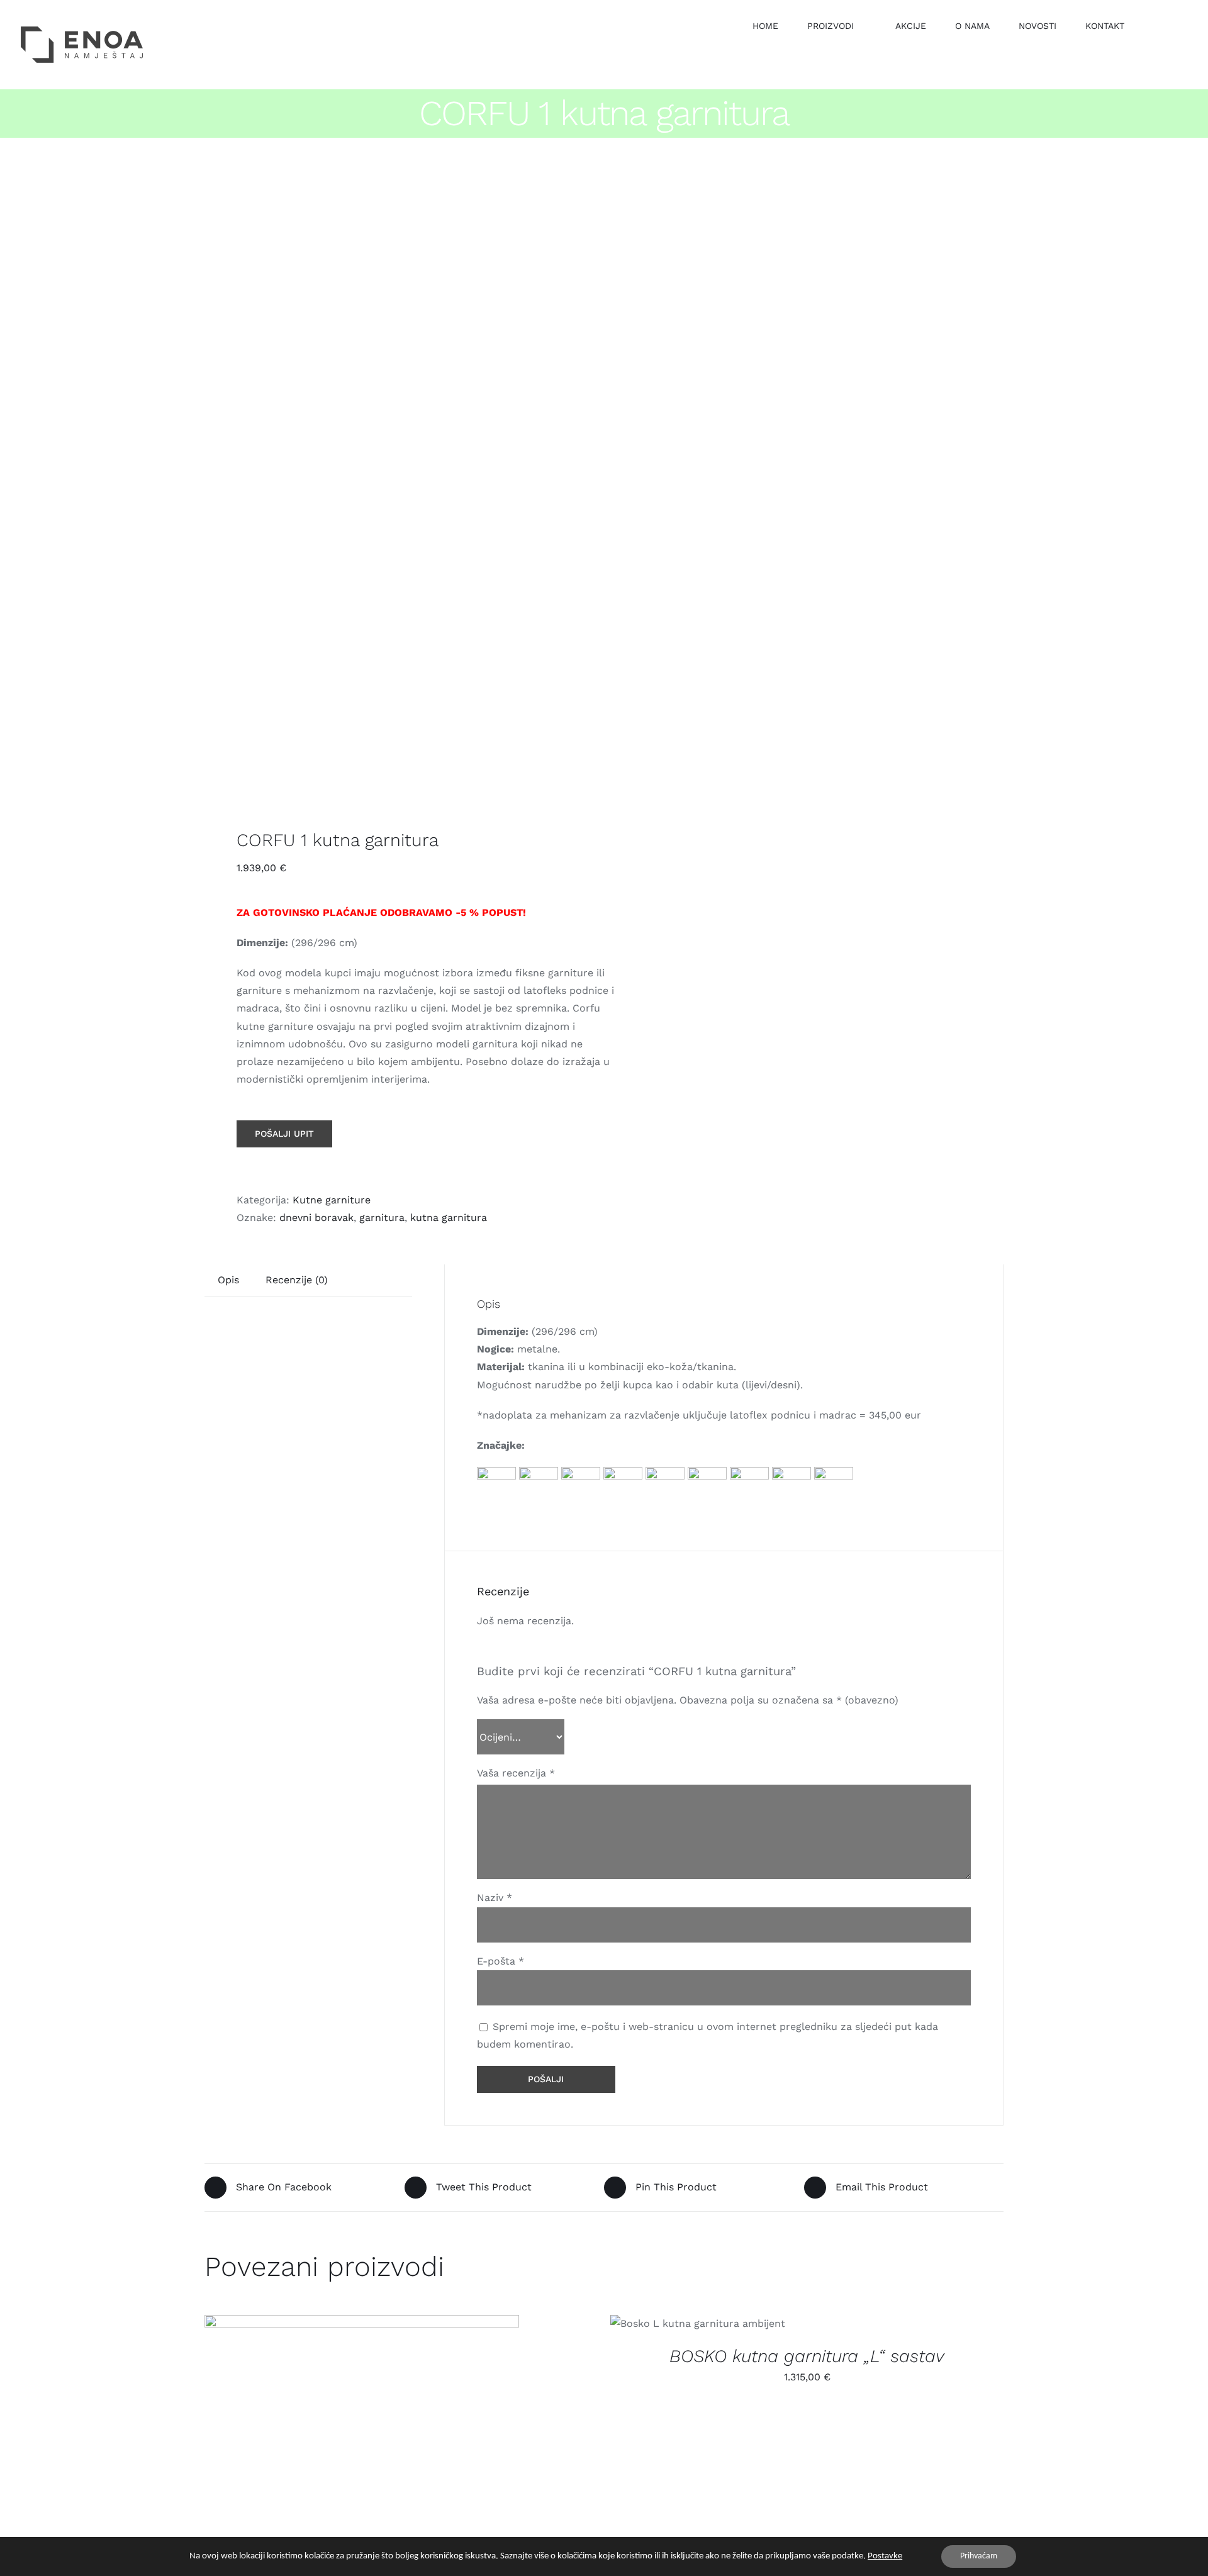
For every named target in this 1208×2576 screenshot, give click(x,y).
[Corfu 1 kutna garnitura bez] (396, 486)
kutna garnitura (449, 1218)
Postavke (885, 2556)
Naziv (495, 1898)
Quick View (372, 2426)
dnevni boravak (316, 1218)
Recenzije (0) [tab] (297, 1280)
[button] (1157, 25)
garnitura (382, 1218)
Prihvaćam (979, 2556)
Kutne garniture (332, 1200)
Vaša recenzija (516, 1773)
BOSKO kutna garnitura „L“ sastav (807, 2356)
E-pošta (501, 1961)
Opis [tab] (228, 1280)
